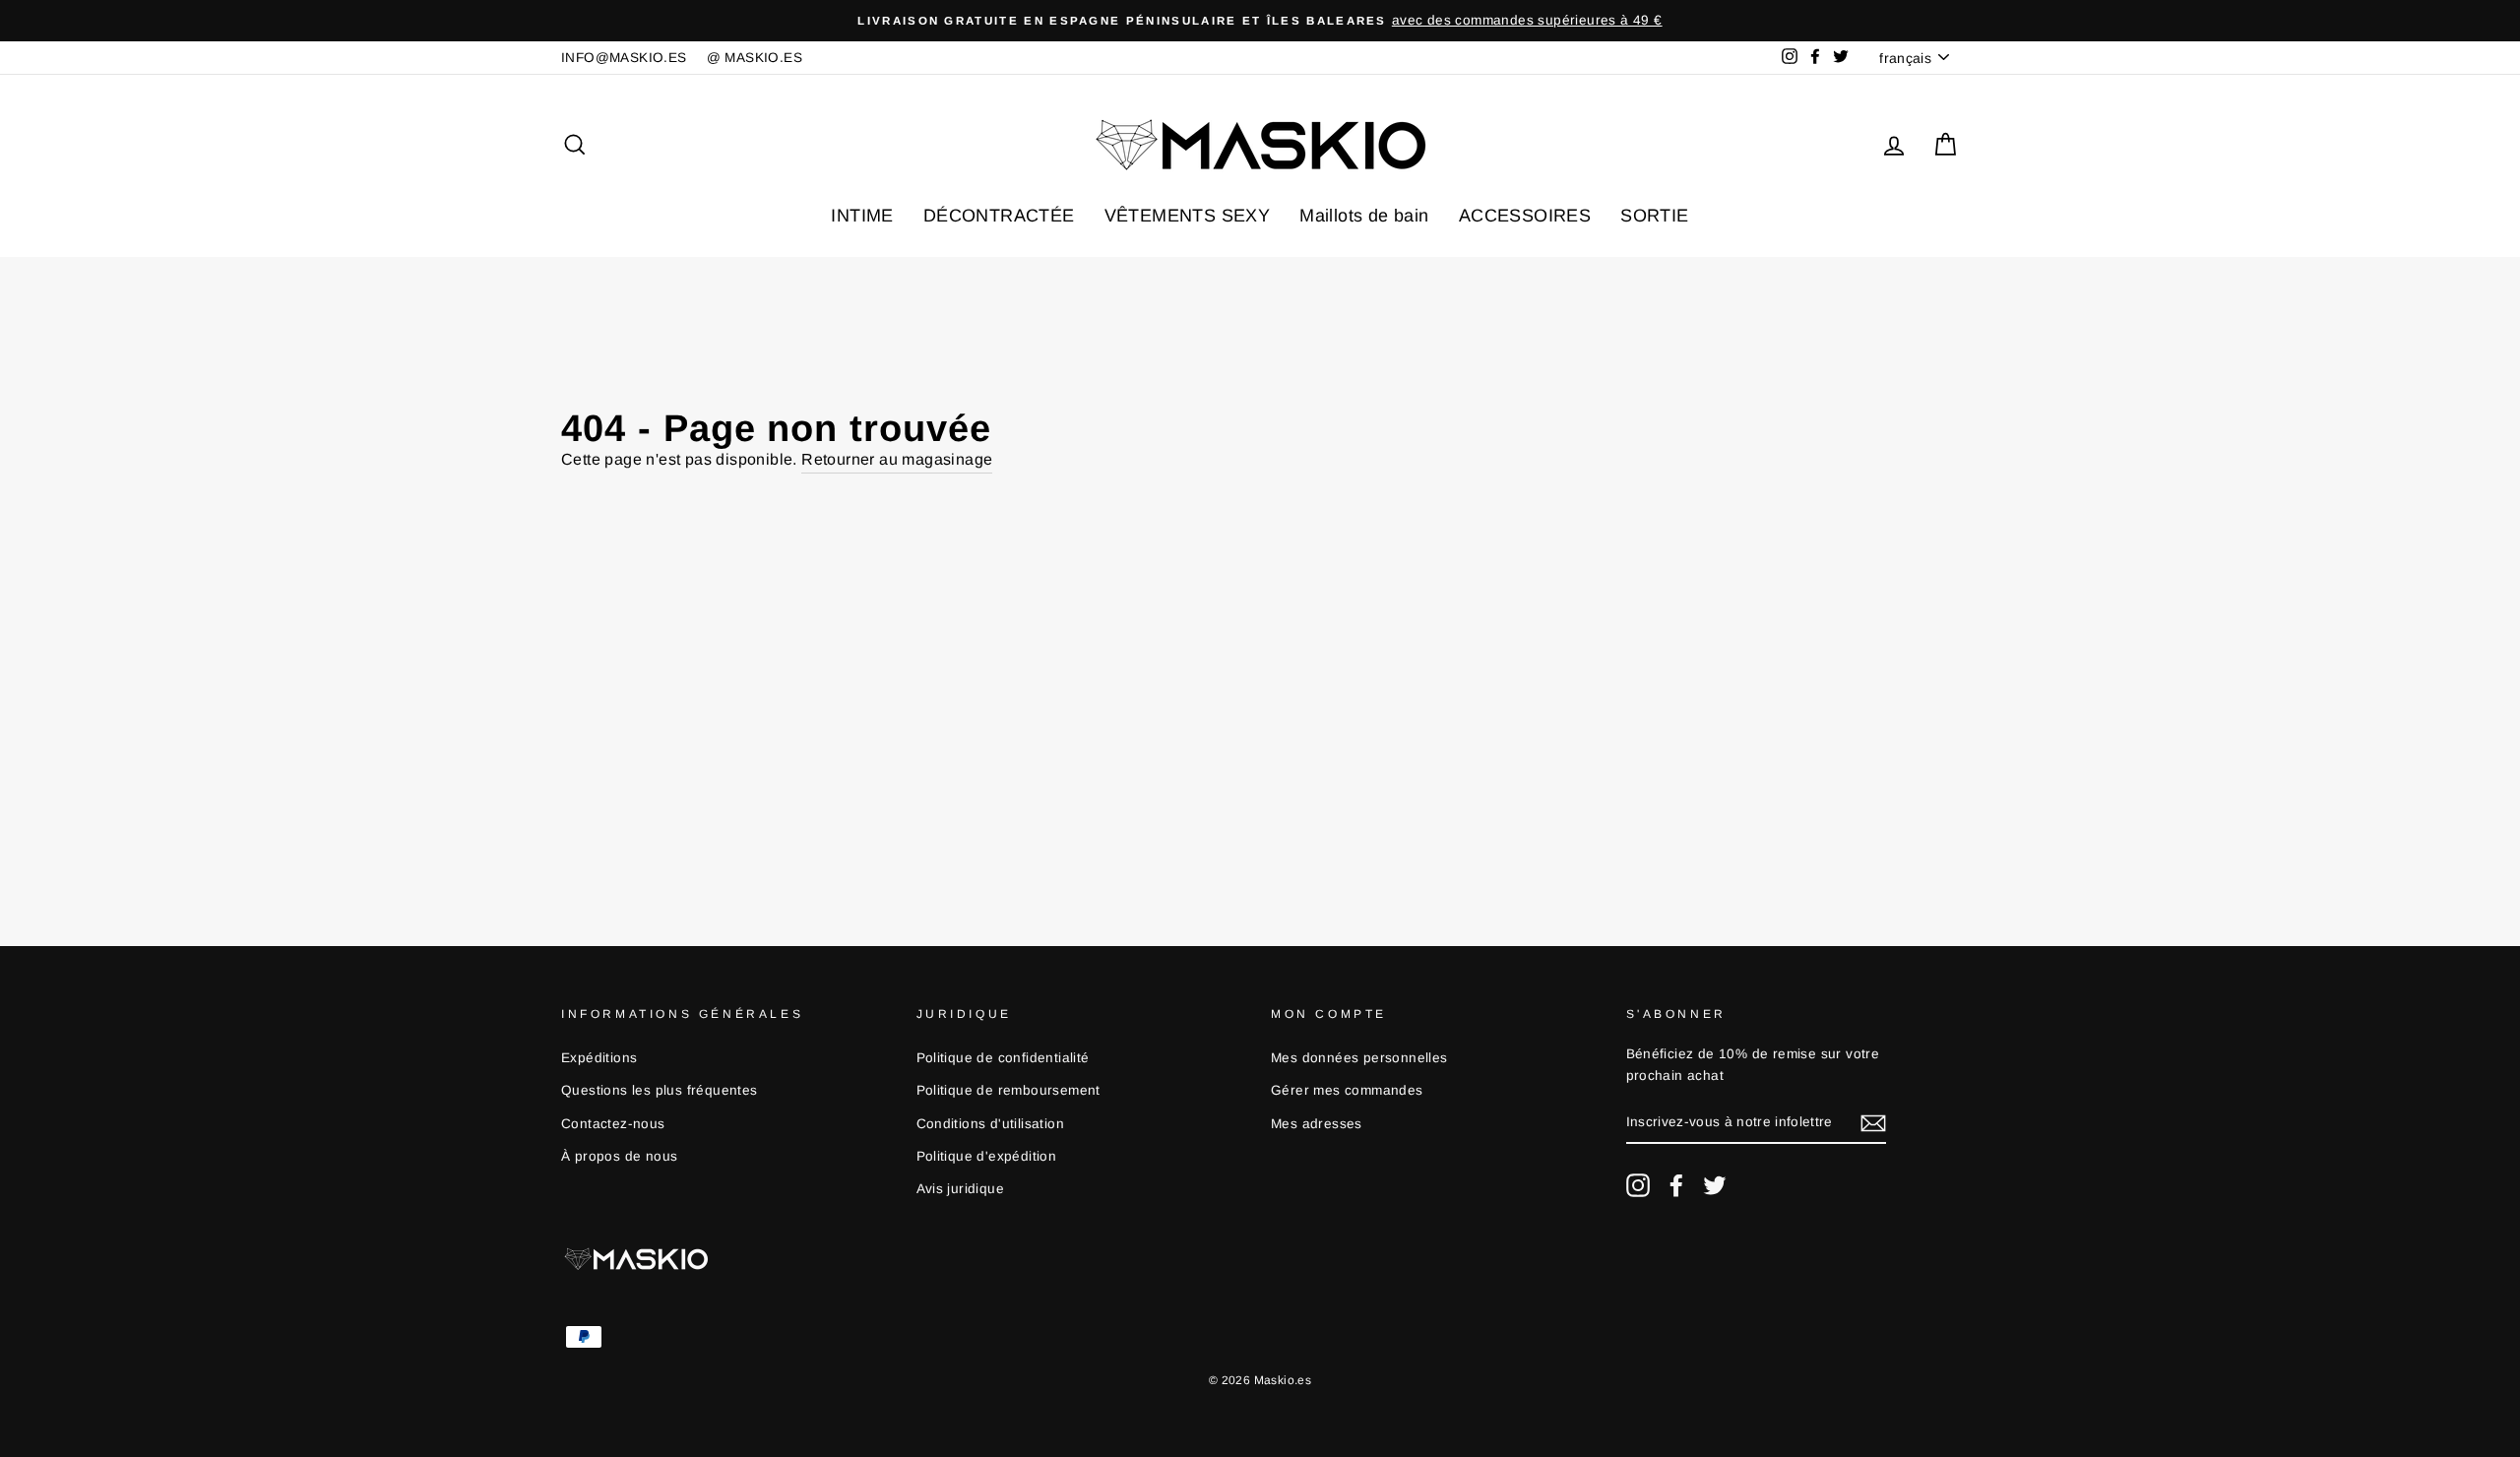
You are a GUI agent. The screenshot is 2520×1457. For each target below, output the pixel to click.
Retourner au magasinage (897, 459)
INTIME (862, 216)
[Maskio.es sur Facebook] (1676, 1185)
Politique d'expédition (987, 1156)
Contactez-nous (613, 1124)
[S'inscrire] (1873, 1123)
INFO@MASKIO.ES (624, 58)
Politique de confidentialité (1003, 1058)
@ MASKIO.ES (755, 58)
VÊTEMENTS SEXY (1188, 216)
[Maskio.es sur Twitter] (1715, 1185)
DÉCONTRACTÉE (999, 216)
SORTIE (1654, 216)
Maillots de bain (1364, 216)
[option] (1260, 21)
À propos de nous (619, 1156)
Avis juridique (961, 1189)
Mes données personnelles (1359, 1058)
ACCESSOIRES (1525, 216)
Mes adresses (1317, 1124)
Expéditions (599, 1058)
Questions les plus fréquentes (660, 1090)
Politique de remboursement (1008, 1090)
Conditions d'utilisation (991, 1124)
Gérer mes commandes (1347, 1090)
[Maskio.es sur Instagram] (1638, 1185)
